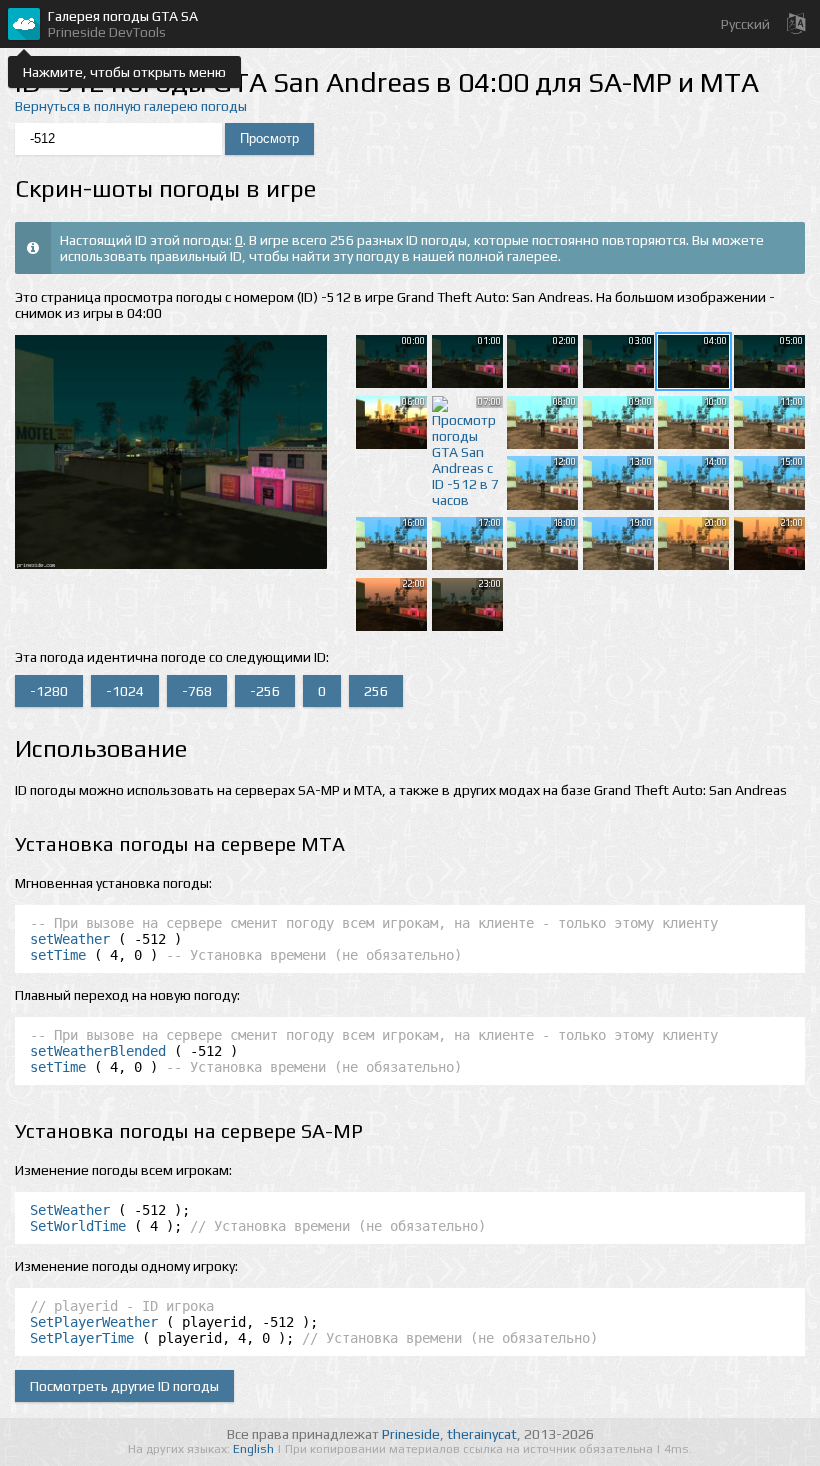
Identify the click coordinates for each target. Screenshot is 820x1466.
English (255, 1449)
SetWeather (70, 1210)
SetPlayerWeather (94, 1322)
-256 (265, 691)
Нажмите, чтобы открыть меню (124, 72)
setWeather (70, 939)
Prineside (411, 1434)
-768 (197, 691)
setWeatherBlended (98, 1051)
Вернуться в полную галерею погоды (131, 106)
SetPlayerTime (82, 1338)
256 (376, 691)
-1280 (49, 691)
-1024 (125, 691)
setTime (58, 955)
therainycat (482, 1434)
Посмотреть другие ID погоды (124, 1386)
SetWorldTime (78, 1226)
